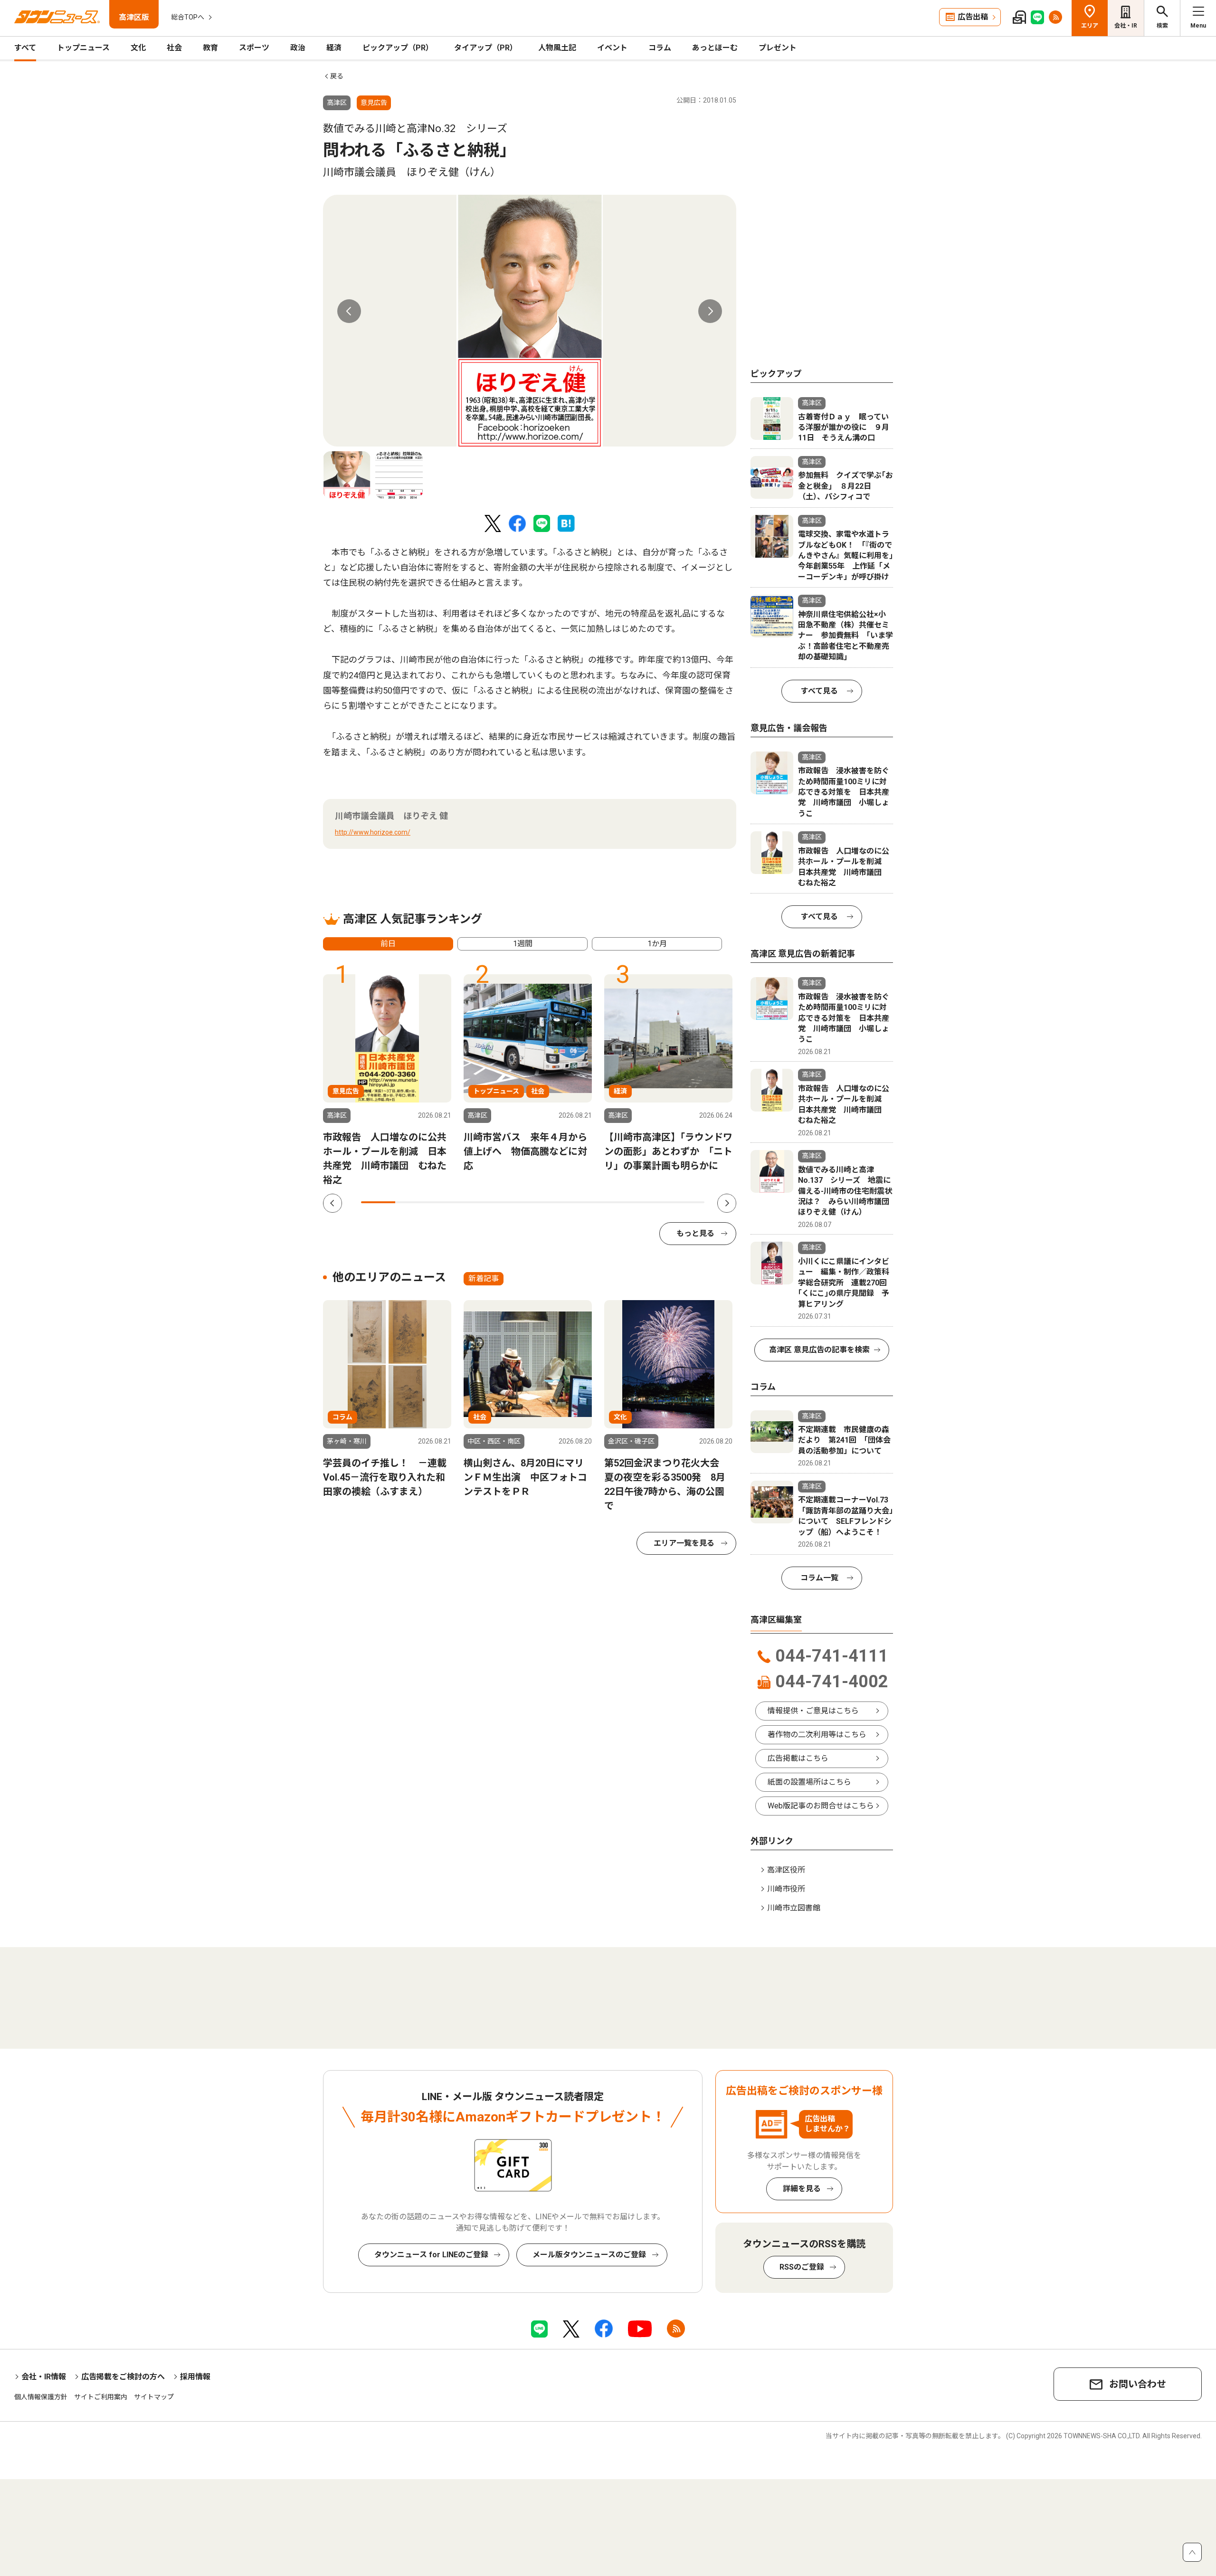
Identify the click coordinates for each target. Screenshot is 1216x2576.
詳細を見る (802, 2189)
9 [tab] (653, 1202)
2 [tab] (412, 1202)
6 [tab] (550, 1202)
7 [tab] (584, 1202)
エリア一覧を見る (684, 1543)
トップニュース (83, 48)
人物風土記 (557, 48)
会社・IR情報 (44, 2377)
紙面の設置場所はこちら (809, 1782)
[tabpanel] (530, 321)
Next (710, 311)
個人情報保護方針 (41, 2397)
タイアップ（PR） (486, 48)
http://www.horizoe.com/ (373, 832)
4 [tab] (481, 1202)
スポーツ (254, 48)
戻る (337, 76)
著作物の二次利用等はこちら (817, 1735)
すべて (25, 48)
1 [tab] (378, 1202)
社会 (174, 48)
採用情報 (195, 2377)
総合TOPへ (188, 17)
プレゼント (778, 48)
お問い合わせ (1138, 2384)
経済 (334, 48)
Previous (349, 311)
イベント (612, 48)
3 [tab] (447, 1202)
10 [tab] (687, 1202)
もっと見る (695, 1233)
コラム (660, 48)
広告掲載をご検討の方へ (123, 2377)
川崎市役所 (786, 1889)
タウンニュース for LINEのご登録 (431, 2255)
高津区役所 (786, 1870)
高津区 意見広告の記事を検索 (819, 1350)
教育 (210, 48)
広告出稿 (973, 17)
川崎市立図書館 (794, 1908)
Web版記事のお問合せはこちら (821, 1806)
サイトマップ (154, 2397)
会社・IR (1126, 26)
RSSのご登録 (802, 2267)
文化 (138, 48)
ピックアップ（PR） (398, 48)
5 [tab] (515, 1202)
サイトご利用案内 (101, 2397)
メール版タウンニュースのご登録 (589, 2255)
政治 (298, 48)
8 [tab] (618, 1202)
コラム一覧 (819, 1578)
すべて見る (819, 691)
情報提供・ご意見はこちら (813, 1711)
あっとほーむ (715, 48)
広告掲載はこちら (798, 1758)
